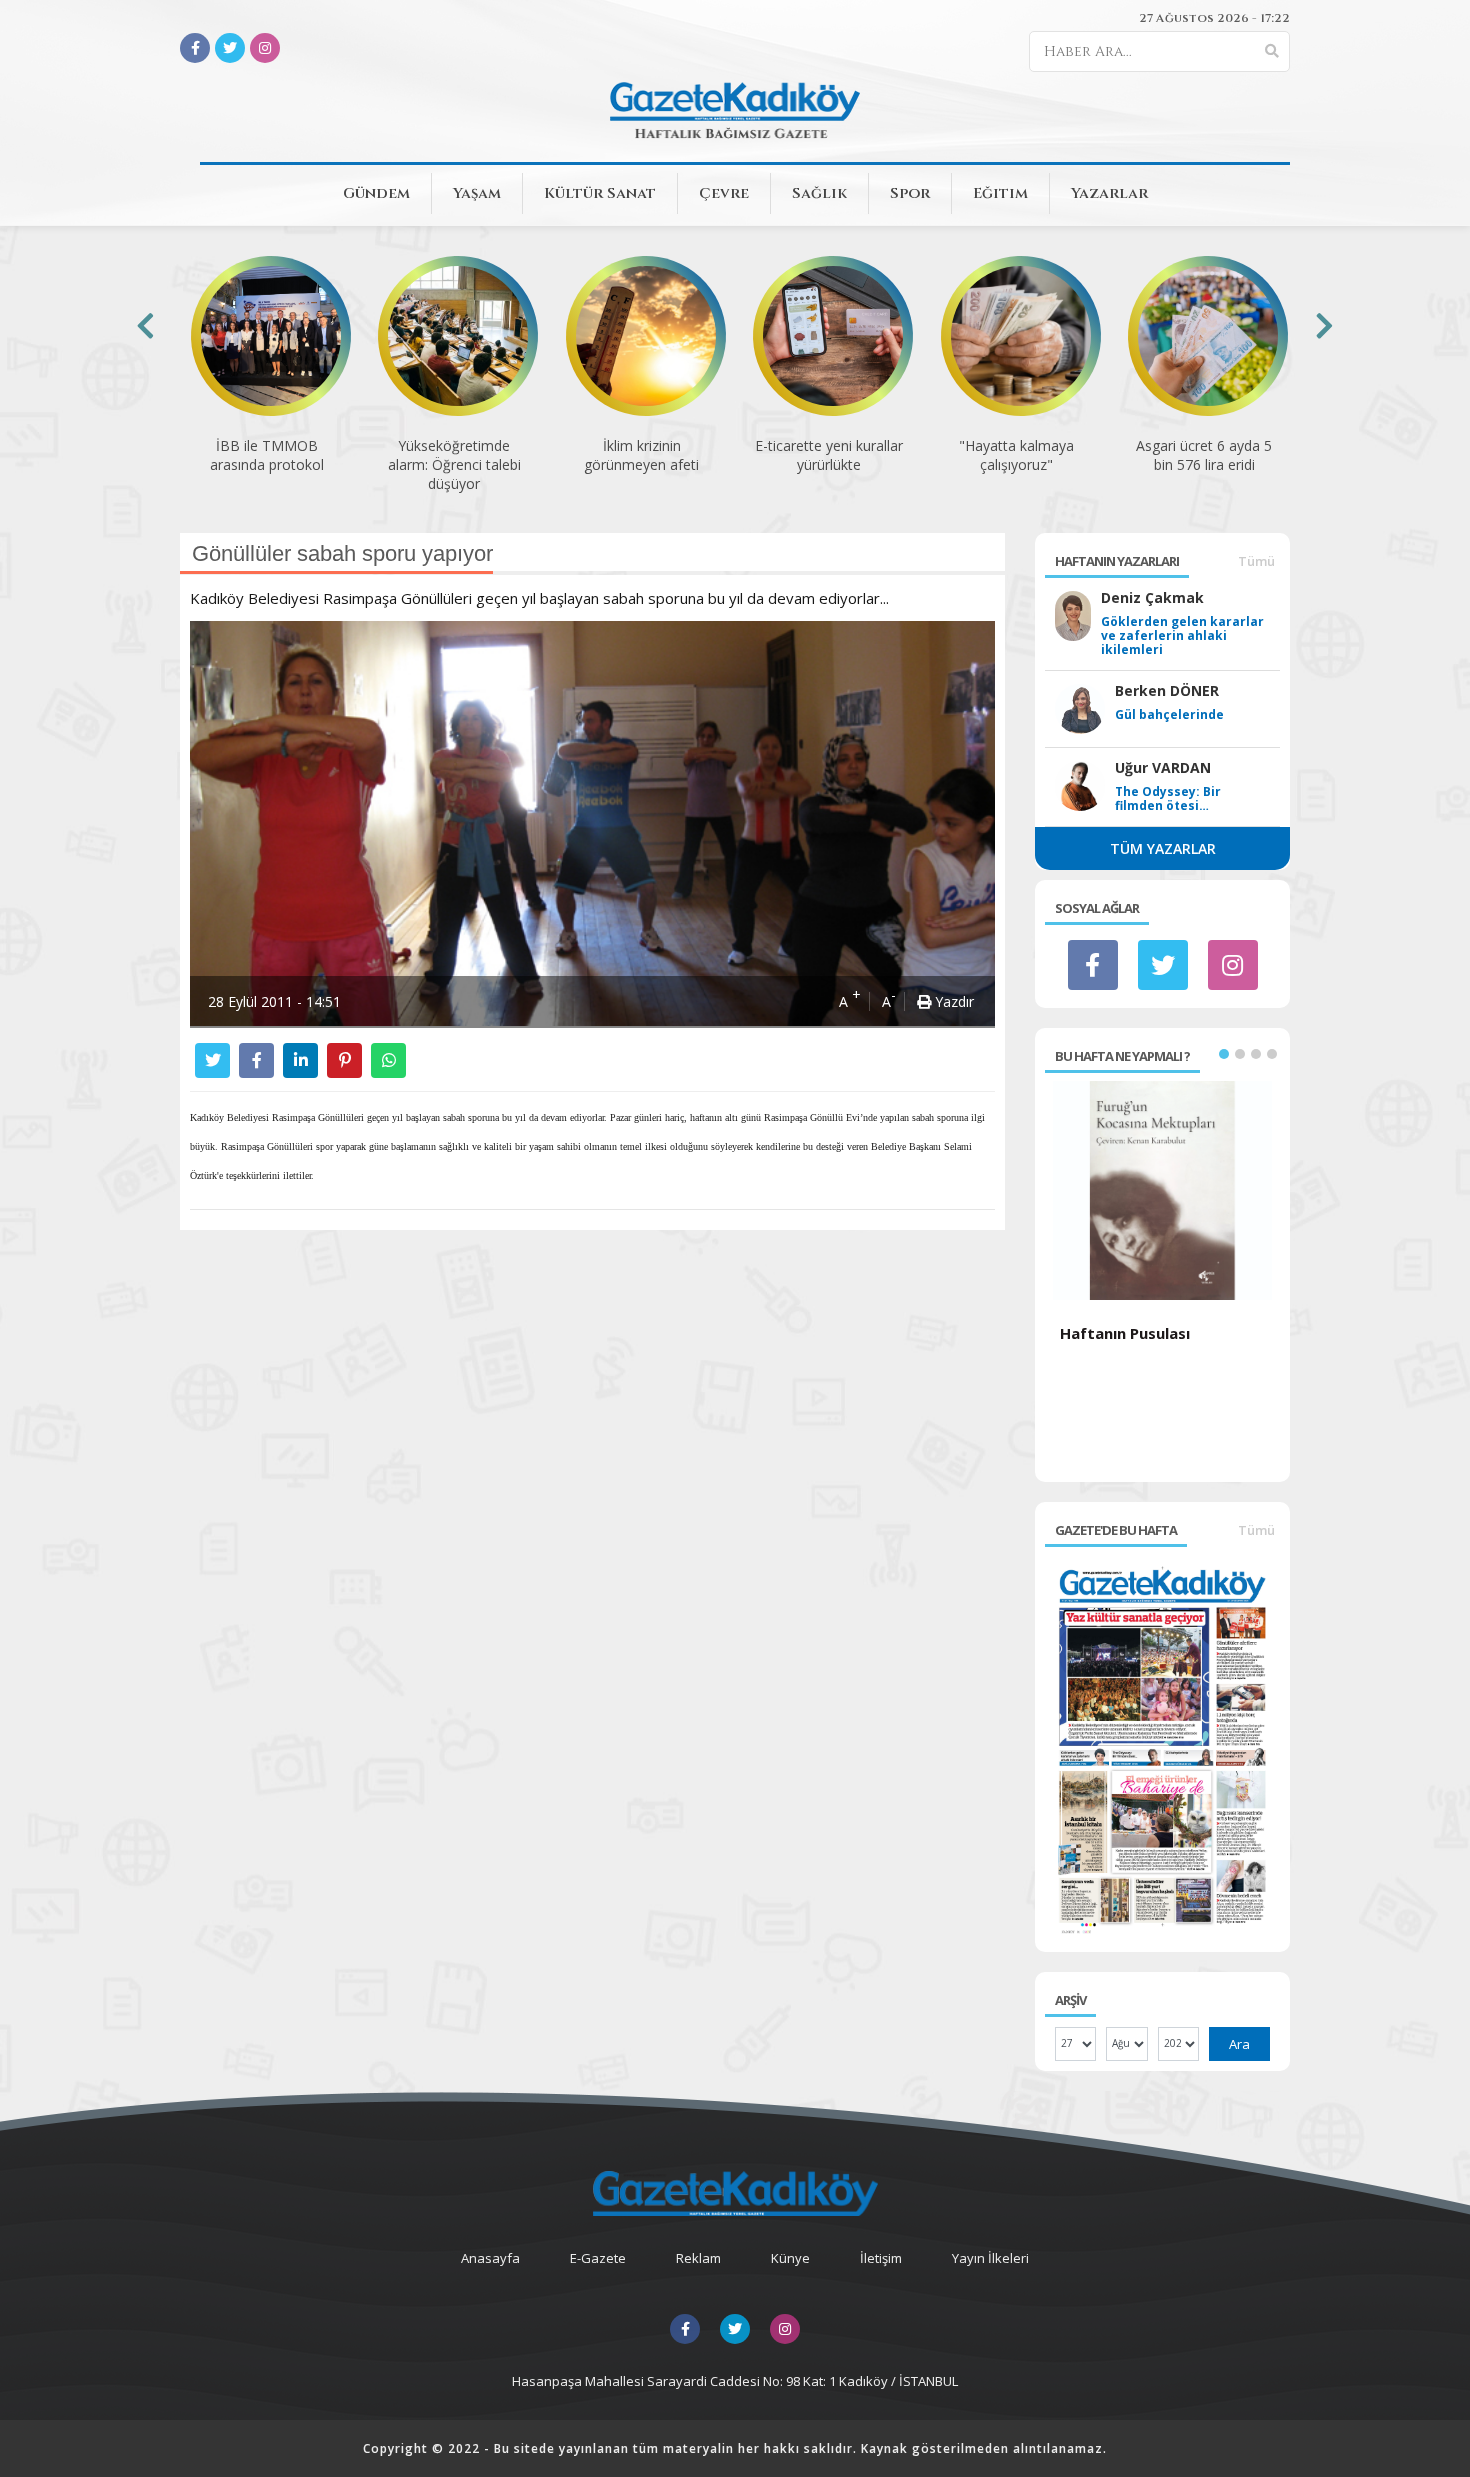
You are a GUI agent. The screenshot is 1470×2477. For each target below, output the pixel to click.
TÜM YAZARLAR (1163, 848)
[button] (1224, 1054)
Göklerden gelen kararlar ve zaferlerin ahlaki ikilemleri (1182, 636)
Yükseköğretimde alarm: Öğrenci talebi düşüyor (454, 464)
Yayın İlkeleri (990, 2258)
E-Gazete (598, 2258)
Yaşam (477, 193)
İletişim (881, 2258)
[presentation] (145, 325)
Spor (910, 193)
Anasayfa (490, 2258)
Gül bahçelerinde (1169, 715)
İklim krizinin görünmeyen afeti (641, 455)
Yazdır (952, 1001)
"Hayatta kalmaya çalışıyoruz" (1016, 455)
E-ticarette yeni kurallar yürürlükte (829, 455)
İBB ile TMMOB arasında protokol (267, 455)
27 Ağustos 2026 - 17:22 (1214, 18)
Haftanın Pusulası (1125, 1333)
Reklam (698, 2258)
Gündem (376, 193)
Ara (1239, 2044)
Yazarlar (1109, 193)
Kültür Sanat (600, 193)
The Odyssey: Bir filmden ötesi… (1168, 799)
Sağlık (819, 193)
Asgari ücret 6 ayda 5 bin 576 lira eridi (1204, 455)
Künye (790, 2258)
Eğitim (1000, 193)
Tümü (1256, 561)
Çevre (724, 193)
